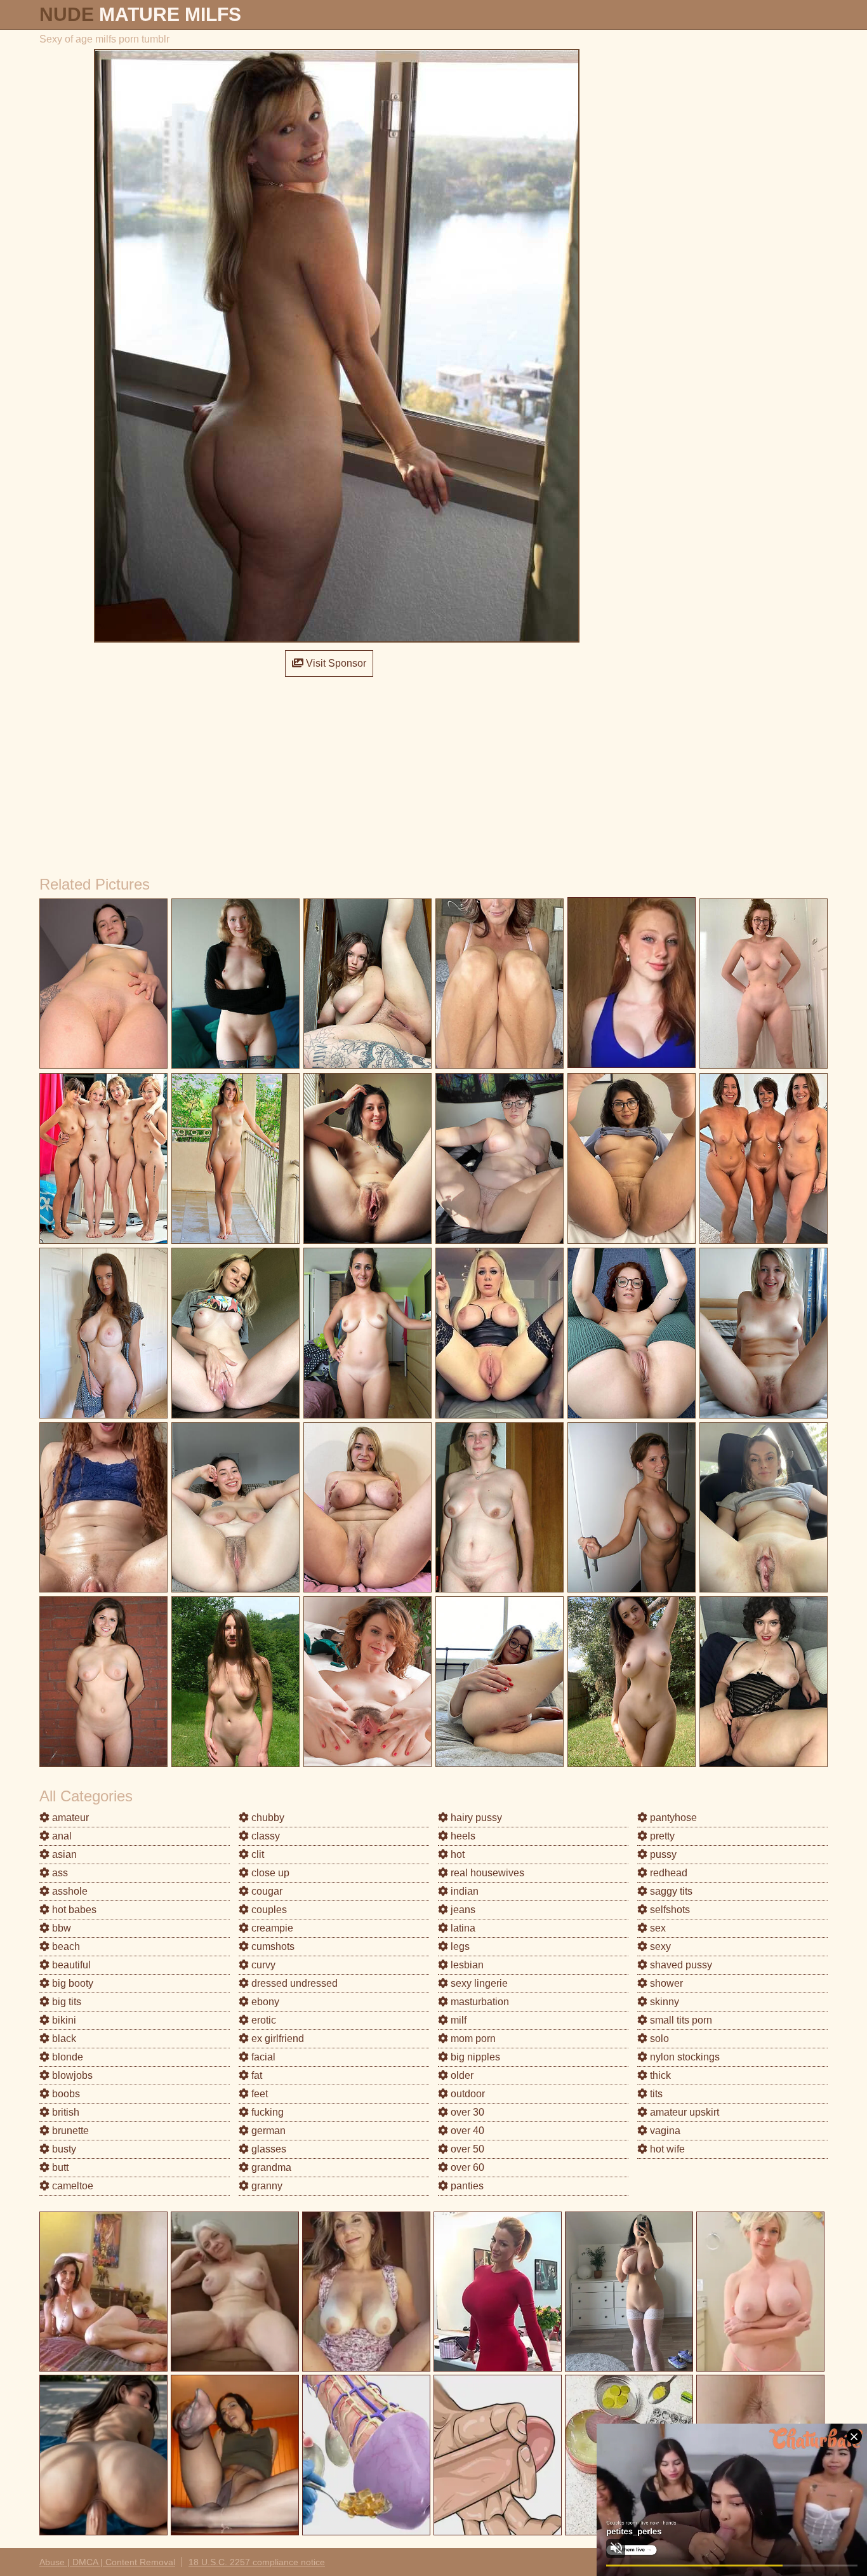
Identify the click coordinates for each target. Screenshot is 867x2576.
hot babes (73, 1910)
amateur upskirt (683, 2112)
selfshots (669, 1910)
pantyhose (672, 1818)
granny (266, 2186)
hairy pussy (475, 1818)
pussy (662, 1854)
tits (655, 2094)
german (267, 2131)
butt (59, 2167)
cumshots (272, 1946)
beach (65, 1946)
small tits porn (680, 2020)
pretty (661, 1836)
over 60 (466, 2167)
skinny (663, 2002)
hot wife (666, 2149)
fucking (266, 2112)
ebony (264, 2002)
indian (463, 1891)
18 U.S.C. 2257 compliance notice (257, 2562)
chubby (267, 1818)
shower (665, 1983)
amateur (69, 1818)
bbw (60, 1928)
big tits (65, 2002)
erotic (262, 2020)
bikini (63, 2020)
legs (459, 1946)
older (461, 2075)
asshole (69, 1891)
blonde (66, 2057)
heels (462, 1836)
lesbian (466, 1965)
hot (456, 1854)
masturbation (479, 2002)
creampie (271, 1928)
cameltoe (71, 2186)
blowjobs (71, 2075)
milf (457, 2020)
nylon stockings (684, 2057)
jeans (462, 1910)
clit (256, 1854)
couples (268, 1910)
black (63, 2039)
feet (258, 2094)
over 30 (466, 2112)
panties (466, 2186)
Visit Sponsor (335, 663)
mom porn (472, 2039)
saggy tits (670, 1891)
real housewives (486, 1873)
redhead (667, 1873)
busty (63, 2149)
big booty (71, 1983)
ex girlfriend (276, 2039)
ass (59, 1873)
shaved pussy (680, 1965)
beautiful (70, 1965)
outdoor (467, 2094)
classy (264, 1836)
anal (61, 1836)
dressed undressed (293, 1983)
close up (269, 1873)
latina (462, 1928)
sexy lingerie (478, 1983)
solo (658, 2039)
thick (659, 2075)
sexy (659, 1946)
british (64, 2112)
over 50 (466, 2149)
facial (262, 2057)
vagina (664, 2131)
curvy (262, 1965)
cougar (266, 1891)
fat (255, 2075)
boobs (65, 2094)
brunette (69, 2131)
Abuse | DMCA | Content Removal (107, 2562)
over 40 (466, 2131)
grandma (270, 2167)
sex (657, 1928)
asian (63, 1854)
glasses (268, 2149)
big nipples (474, 2057)
